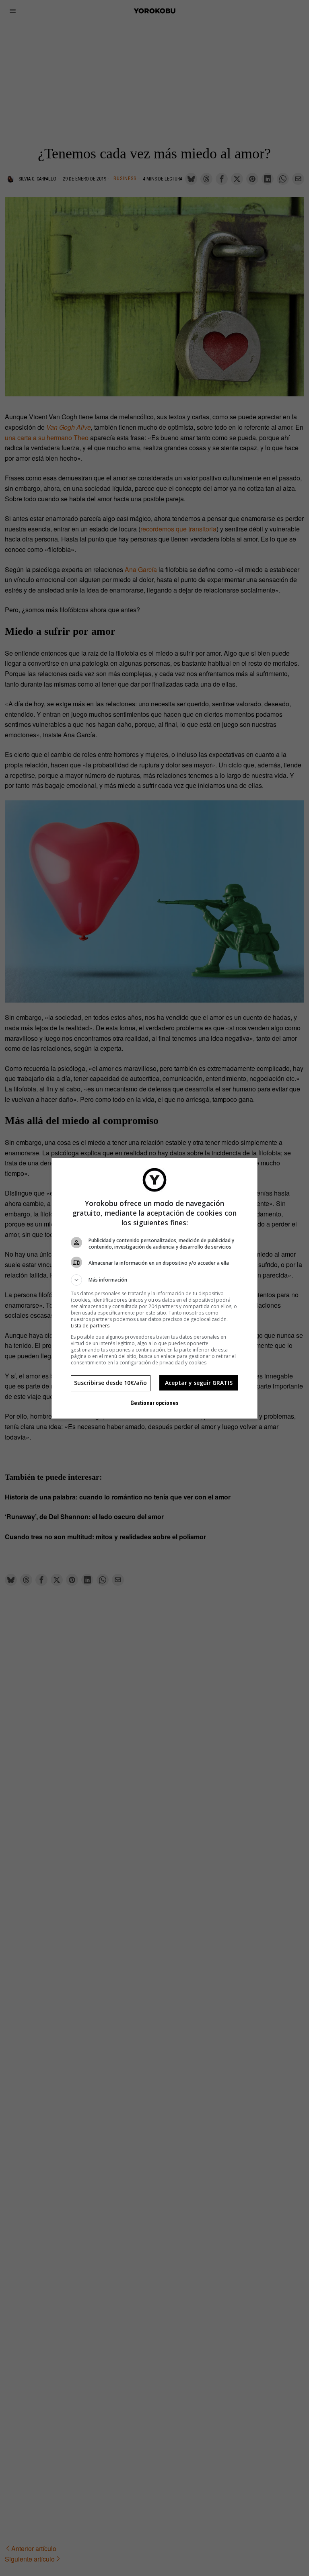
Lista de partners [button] (90, 1326)
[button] (154, 1280)
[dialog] (154, 1288)
